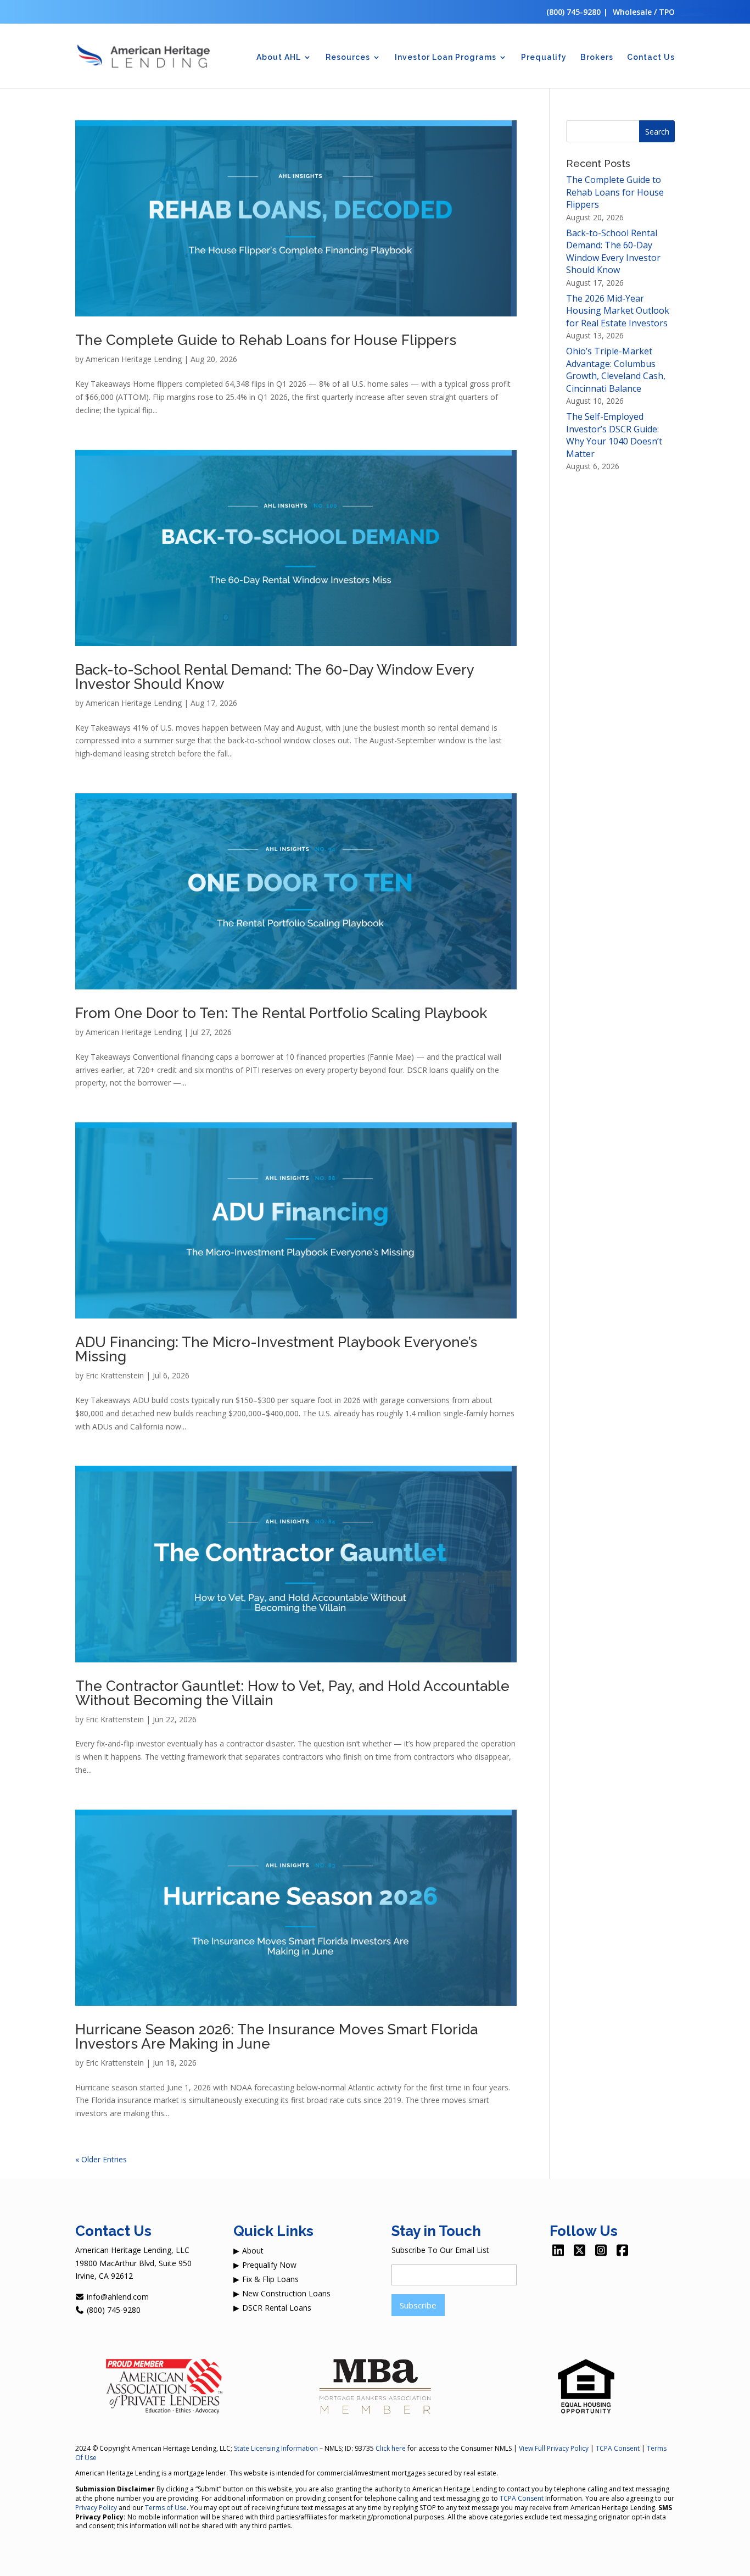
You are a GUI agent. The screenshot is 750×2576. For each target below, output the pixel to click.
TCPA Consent (618, 2448)
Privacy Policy (96, 2508)
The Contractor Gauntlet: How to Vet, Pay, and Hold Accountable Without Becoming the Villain (292, 1693)
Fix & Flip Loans (270, 2279)
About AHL (279, 57)
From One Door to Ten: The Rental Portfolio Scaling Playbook (281, 1013)
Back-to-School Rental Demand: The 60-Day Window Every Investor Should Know (275, 677)
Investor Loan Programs (446, 57)
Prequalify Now (269, 2265)
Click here (391, 2448)
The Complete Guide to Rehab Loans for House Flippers (266, 340)
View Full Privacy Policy (554, 2448)
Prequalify (544, 57)
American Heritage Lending (134, 359)
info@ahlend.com (117, 2297)
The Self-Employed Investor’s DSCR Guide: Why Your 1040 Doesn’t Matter (614, 435)
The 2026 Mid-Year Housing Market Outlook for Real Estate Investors (618, 311)
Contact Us (651, 57)
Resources (348, 57)
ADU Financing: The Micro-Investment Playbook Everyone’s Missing (276, 1349)
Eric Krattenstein (115, 1375)
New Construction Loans (286, 2293)
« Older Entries (101, 2159)
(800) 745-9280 (573, 12)
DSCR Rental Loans (277, 2308)
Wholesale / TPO (644, 12)
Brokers (597, 57)
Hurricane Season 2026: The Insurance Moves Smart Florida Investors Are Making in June (276, 2037)
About (253, 2250)
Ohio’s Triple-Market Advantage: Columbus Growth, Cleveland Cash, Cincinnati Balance (616, 369)
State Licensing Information (276, 2448)
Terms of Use (166, 2508)
